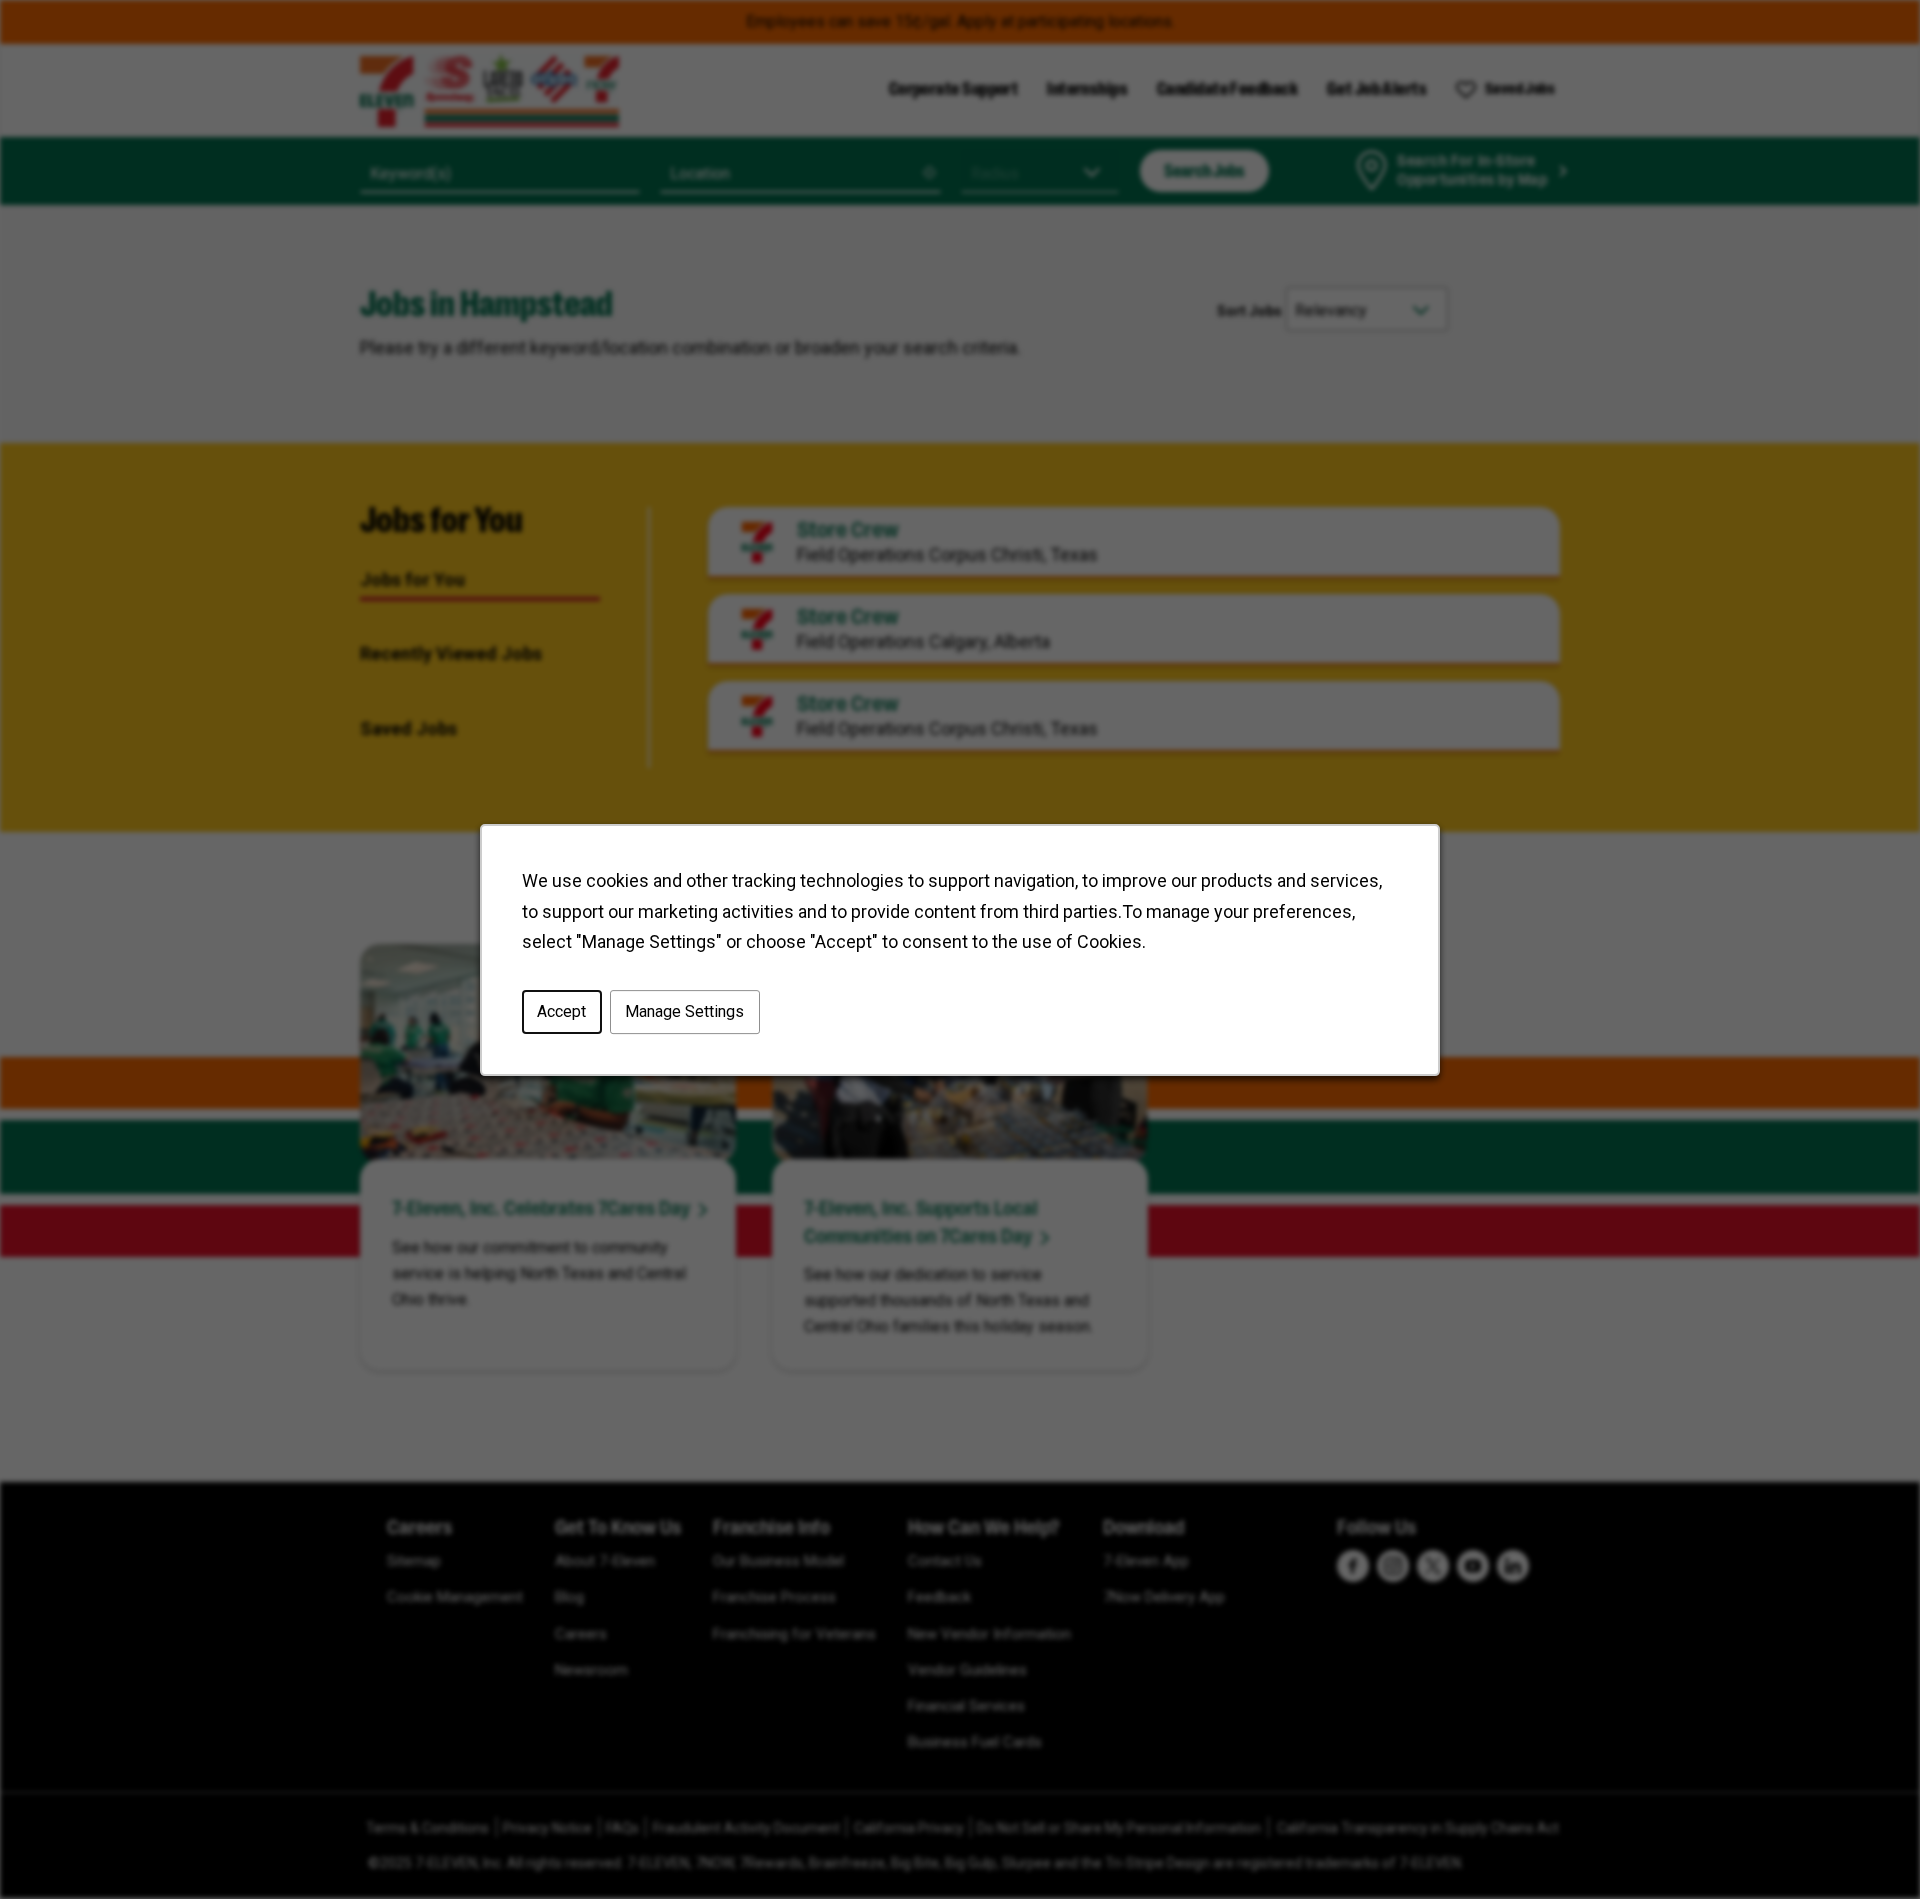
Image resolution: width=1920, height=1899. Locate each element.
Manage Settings (684, 1011)
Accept (561, 1011)
